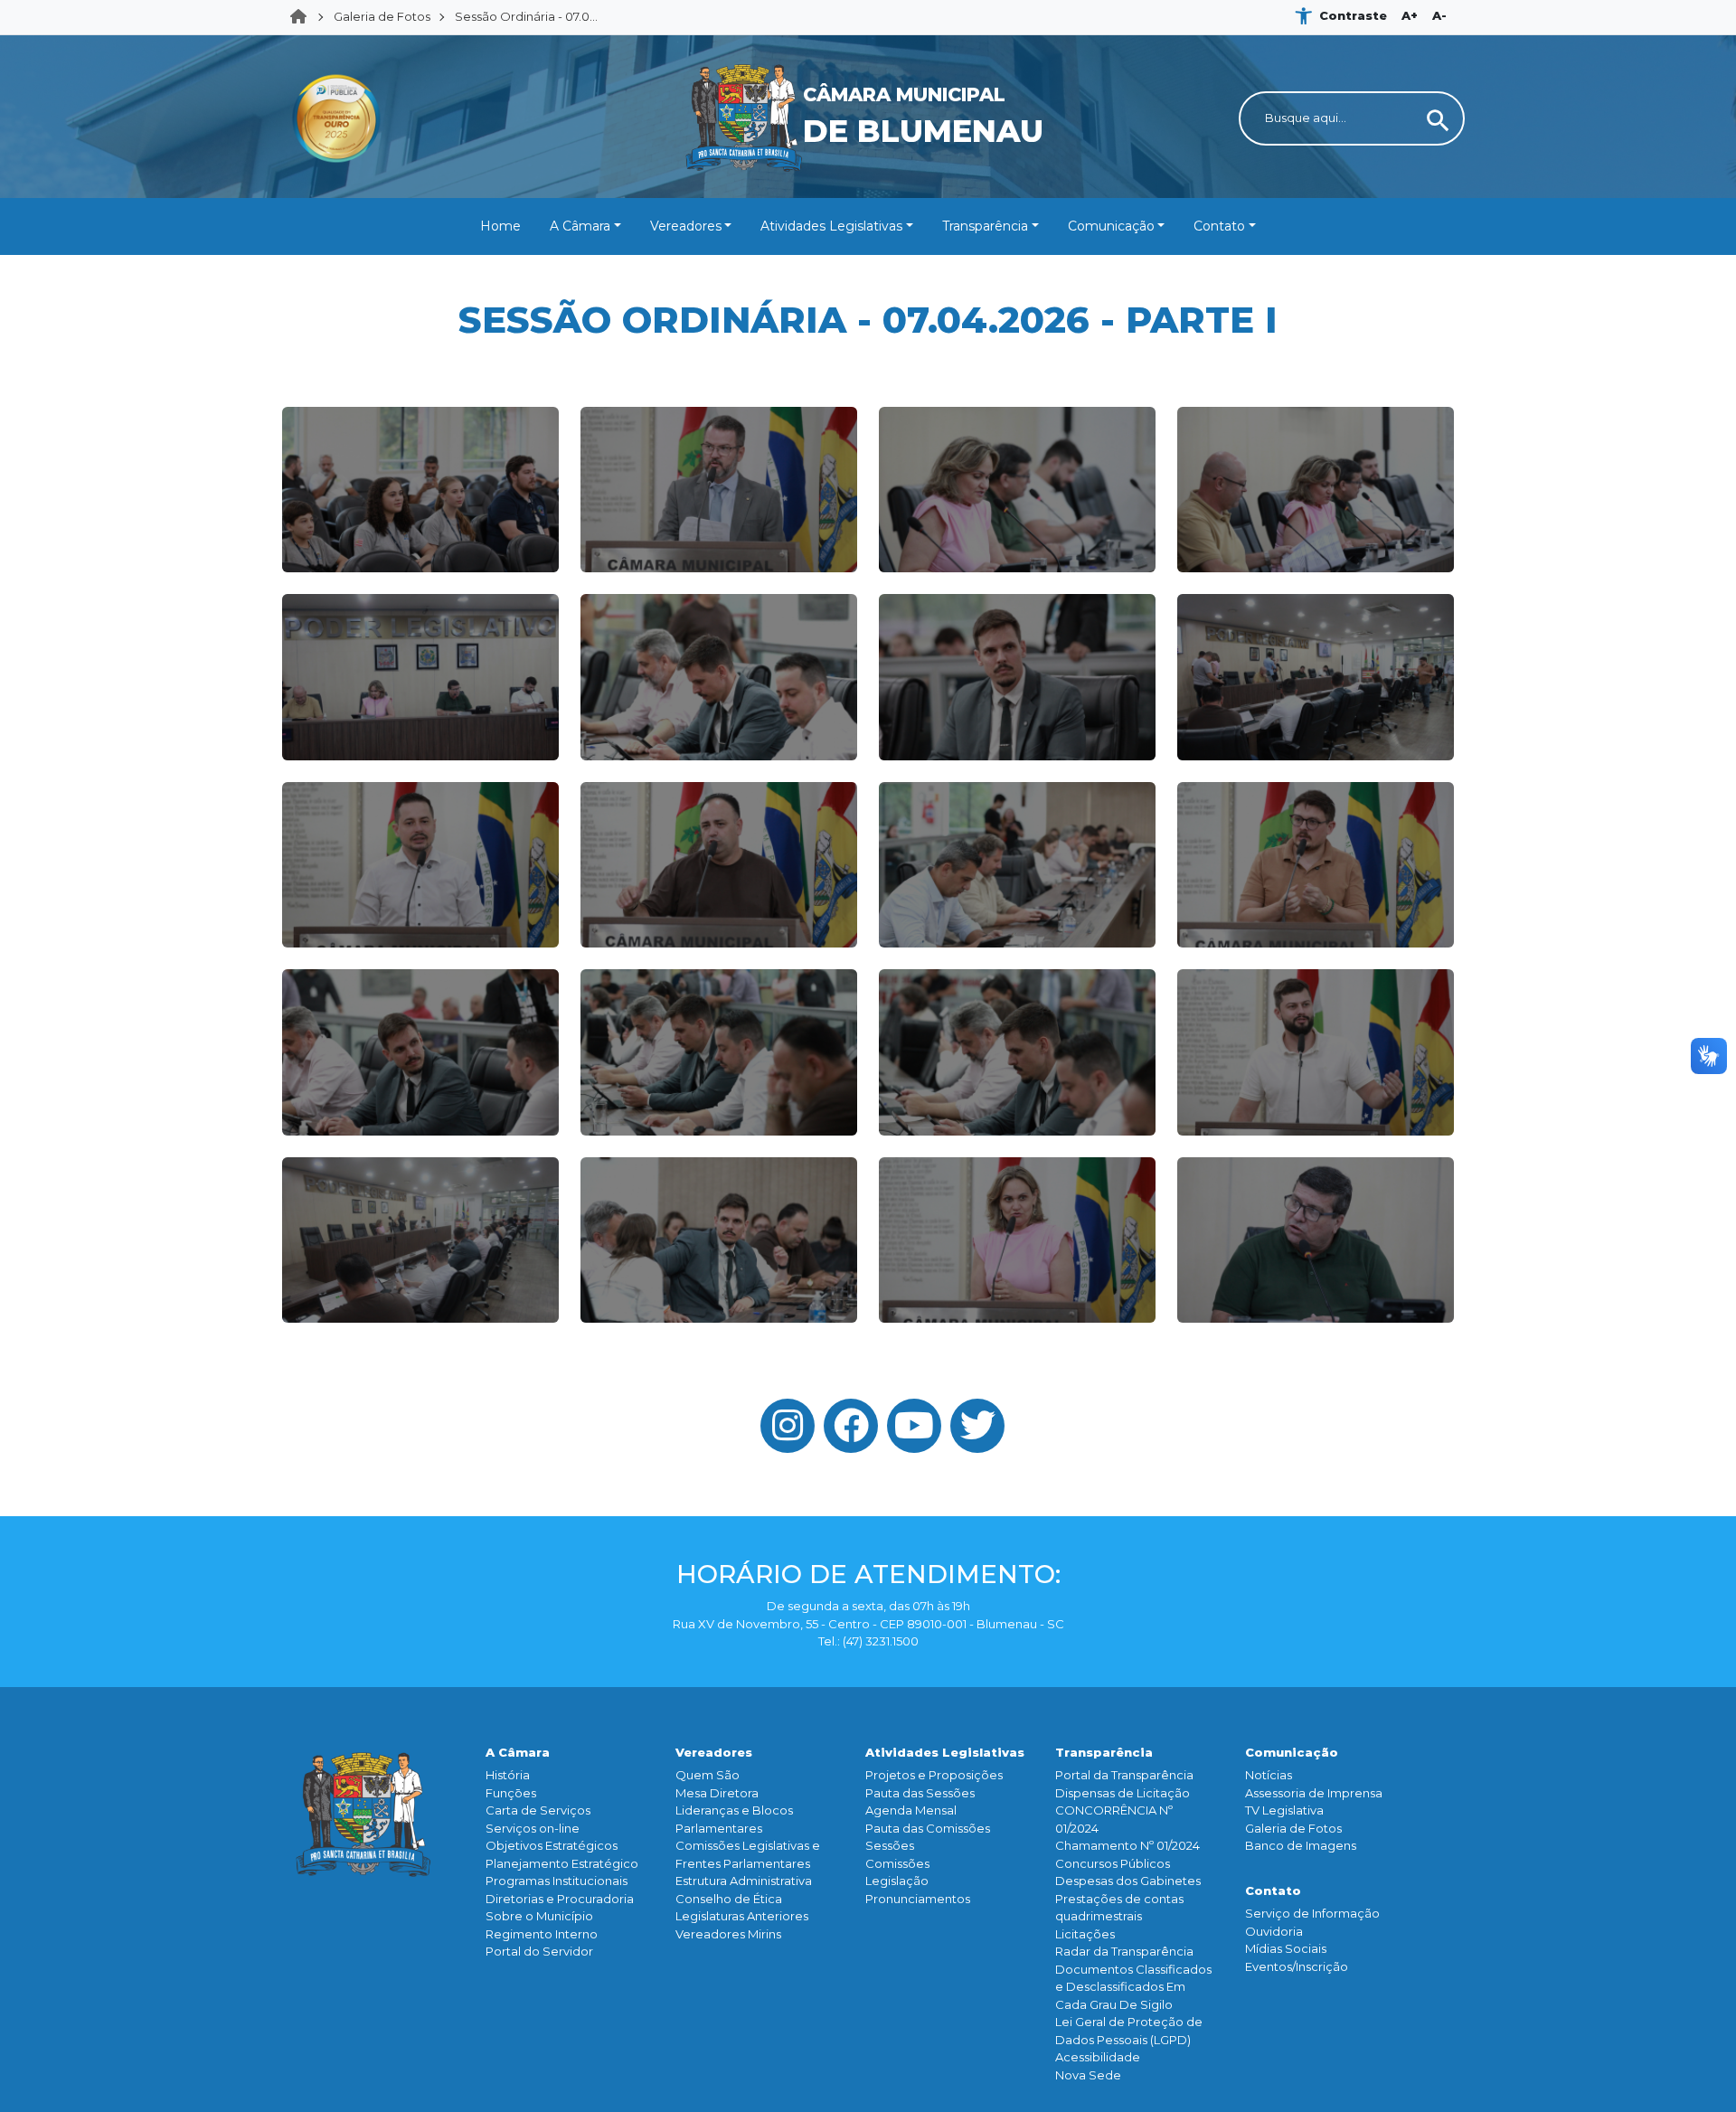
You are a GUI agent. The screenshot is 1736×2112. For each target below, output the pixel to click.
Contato (1219, 226)
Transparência (985, 226)
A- (1439, 15)
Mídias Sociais (1286, 1948)
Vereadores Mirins (728, 1934)
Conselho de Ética (729, 1899)
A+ (1410, 15)
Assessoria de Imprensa (1314, 1793)
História (508, 1775)
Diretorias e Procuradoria (560, 1899)
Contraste (1353, 15)
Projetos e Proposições (934, 1775)
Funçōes (511, 1793)
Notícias (1269, 1775)
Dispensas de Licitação (1123, 1793)
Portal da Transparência (1124, 1775)
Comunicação (1111, 226)
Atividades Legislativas (831, 226)
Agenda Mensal (911, 1810)
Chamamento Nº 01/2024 (1127, 1845)
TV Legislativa (1284, 1810)
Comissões (897, 1863)
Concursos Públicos (1113, 1863)
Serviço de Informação (1312, 1913)
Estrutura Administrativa (744, 1881)
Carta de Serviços (538, 1810)
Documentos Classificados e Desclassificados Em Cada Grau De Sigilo (1133, 1987)
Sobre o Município (539, 1916)
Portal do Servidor (539, 1951)
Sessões (890, 1845)
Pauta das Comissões (928, 1828)
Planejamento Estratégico (562, 1863)
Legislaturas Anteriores (742, 1916)
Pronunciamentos (918, 1899)
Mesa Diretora (717, 1793)
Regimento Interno (542, 1934)
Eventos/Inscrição (1297, 1966)
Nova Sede (1088, 2075)
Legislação (897, 1881)
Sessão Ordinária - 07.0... (526, 16)
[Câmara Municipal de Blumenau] (868, 46)
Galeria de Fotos (382, 16)
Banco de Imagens (1301, 1845)
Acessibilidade (1098, 2057)
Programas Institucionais (557, 1881)
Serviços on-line (533, 1828)
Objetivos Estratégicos (552, 1845)
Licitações (1085, 1934)
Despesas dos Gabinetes (1128, 1881)
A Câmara (580, 226)
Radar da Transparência (1124, 1951)
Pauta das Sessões (920, 1793)
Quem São (708, 1775)
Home (304, 17)
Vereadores (686, 226)
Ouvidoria (1274, 1931)
